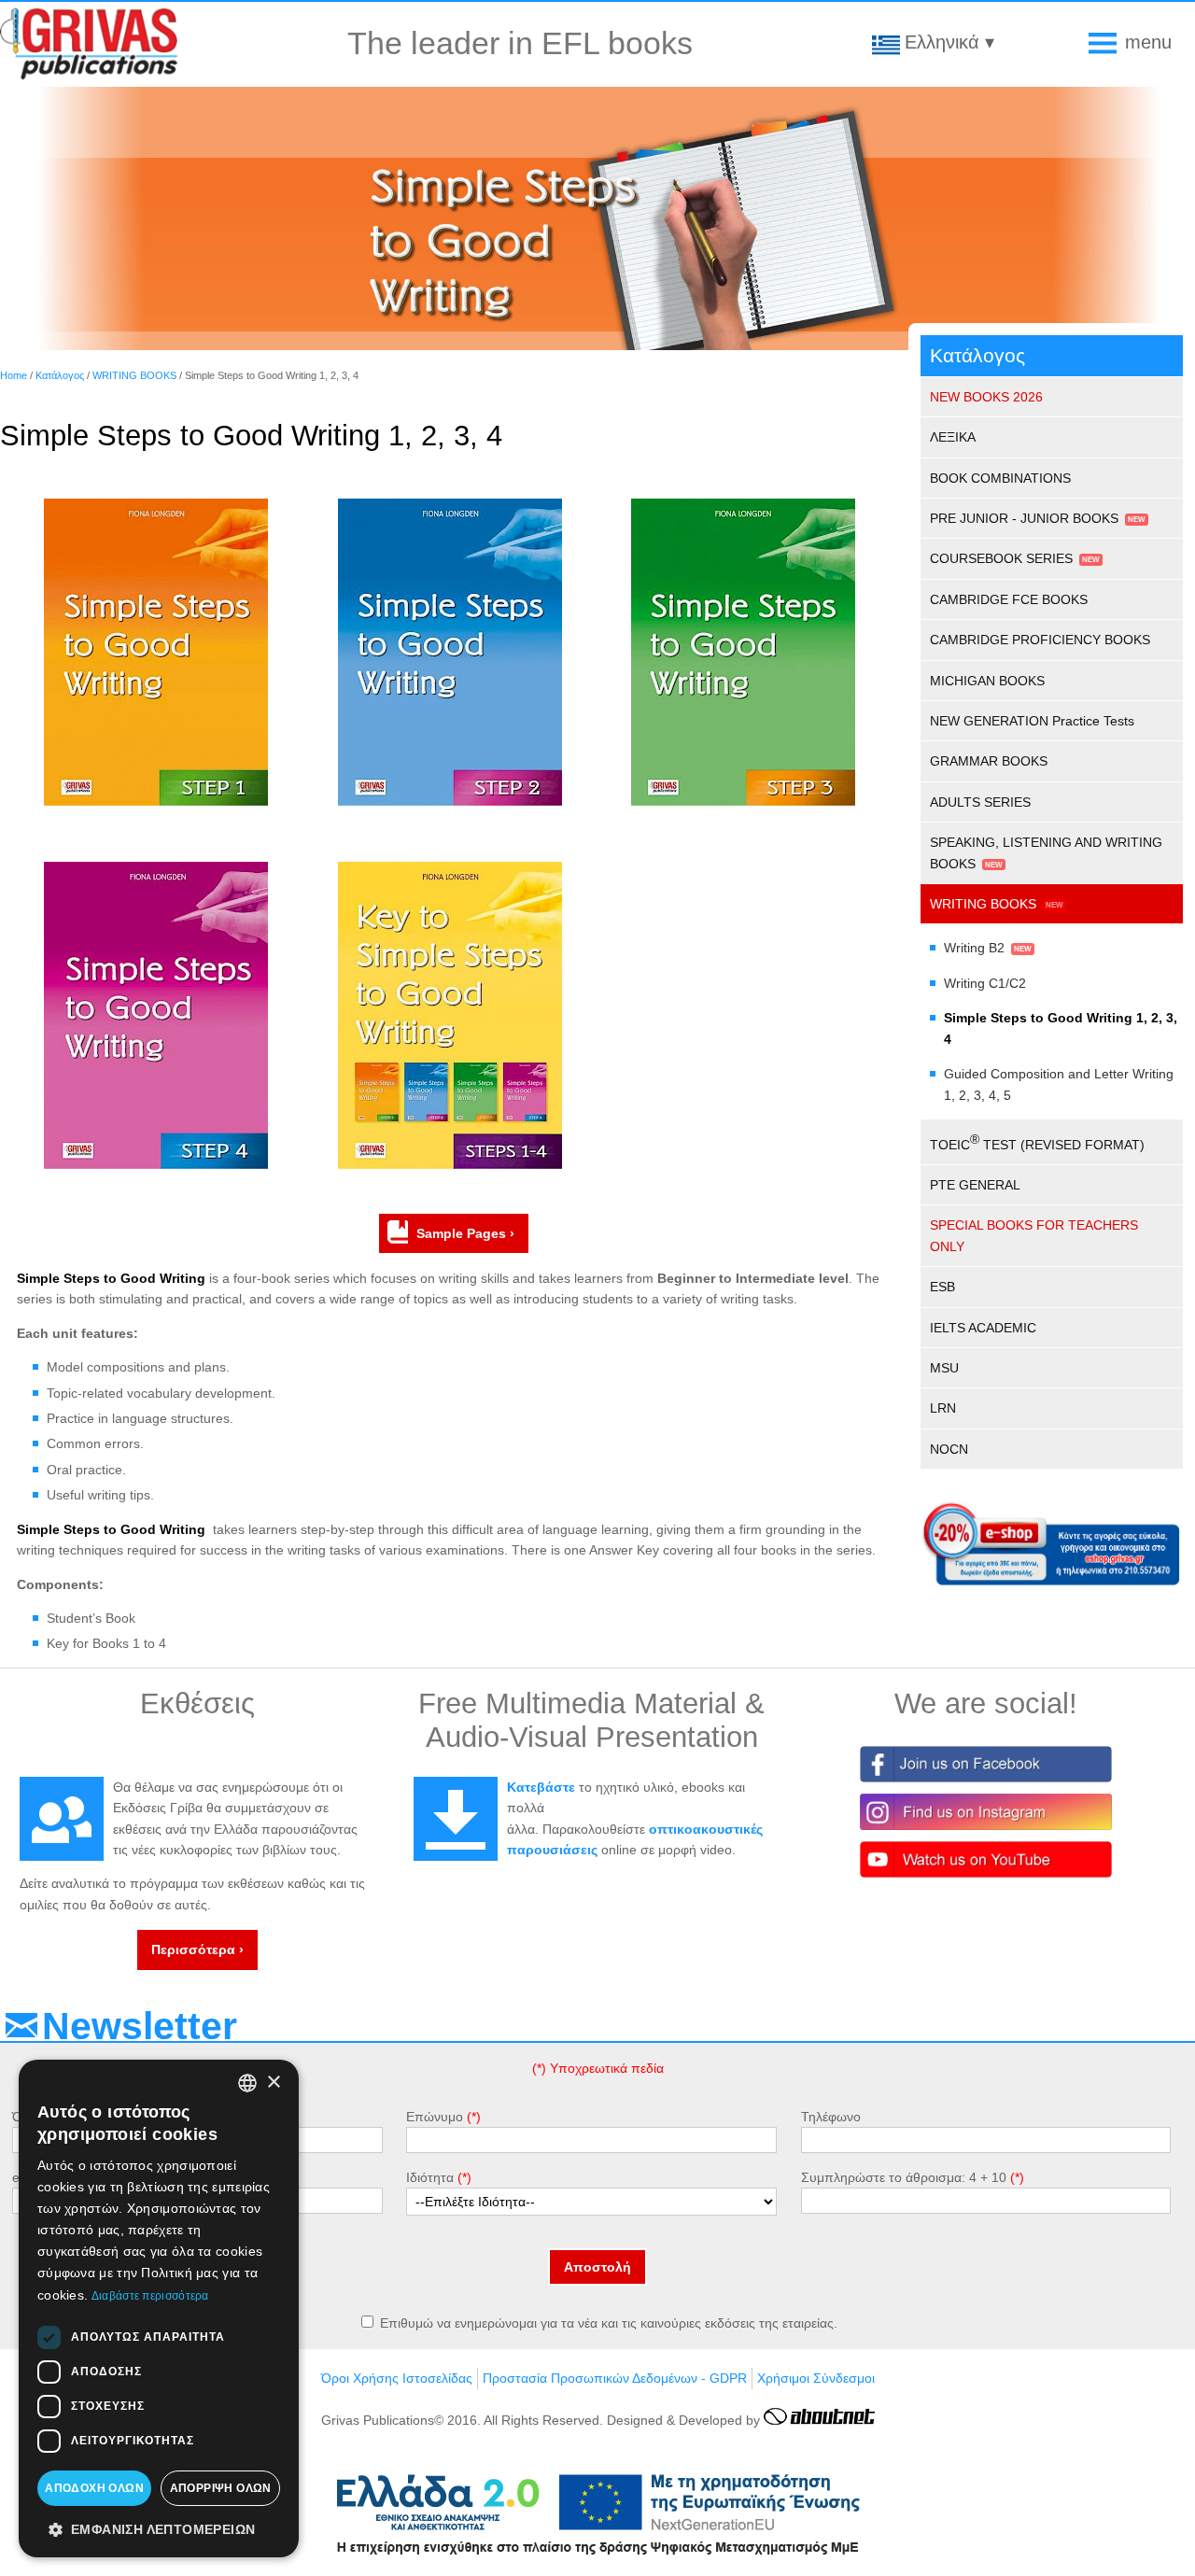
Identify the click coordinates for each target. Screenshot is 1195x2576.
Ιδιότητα (430, 2177)
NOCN (949, 1449)
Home (14, 375)
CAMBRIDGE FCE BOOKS (1009, 599)
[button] (159, 2528)
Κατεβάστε (541, 1787)
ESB (942, 1287)
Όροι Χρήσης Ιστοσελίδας (397, 2378)
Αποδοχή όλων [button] (94, 2488)
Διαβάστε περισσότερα (150, 2296)
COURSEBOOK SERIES (1001, 558)
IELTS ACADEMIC (983, 1328)
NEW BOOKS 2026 (986, 397)
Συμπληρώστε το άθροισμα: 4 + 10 (904, 2177)
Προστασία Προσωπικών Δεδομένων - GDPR (615, 2378)
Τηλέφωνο (831, 2117)
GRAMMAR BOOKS (989, 761)
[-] (156, 801)
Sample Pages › (465, 1233)
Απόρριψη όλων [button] (221, 2488)
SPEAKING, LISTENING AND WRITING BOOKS (1046, 852)
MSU (944, 1368)
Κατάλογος (60, 375)
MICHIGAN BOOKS (987, 681)
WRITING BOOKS (134, 375)
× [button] (273, 2083)
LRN (943, 1408)
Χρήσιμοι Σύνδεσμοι (816, 2378)
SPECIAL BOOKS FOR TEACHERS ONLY (1034, 1235)
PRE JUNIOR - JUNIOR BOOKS (1024, 518)
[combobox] (247, 2083)
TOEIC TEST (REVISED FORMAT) (1037, 1142)
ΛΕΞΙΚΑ (953, 437)
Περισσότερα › (197, 1950)
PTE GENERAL (975, 1185)
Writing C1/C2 (985, 983)
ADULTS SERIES (980, 802)
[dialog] (159, 2309)
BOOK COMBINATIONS (1000, 478)
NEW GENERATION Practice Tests (1032, 721)
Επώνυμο (435, 2117)
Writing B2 (974, 948)
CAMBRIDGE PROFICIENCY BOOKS (1040, 640)
